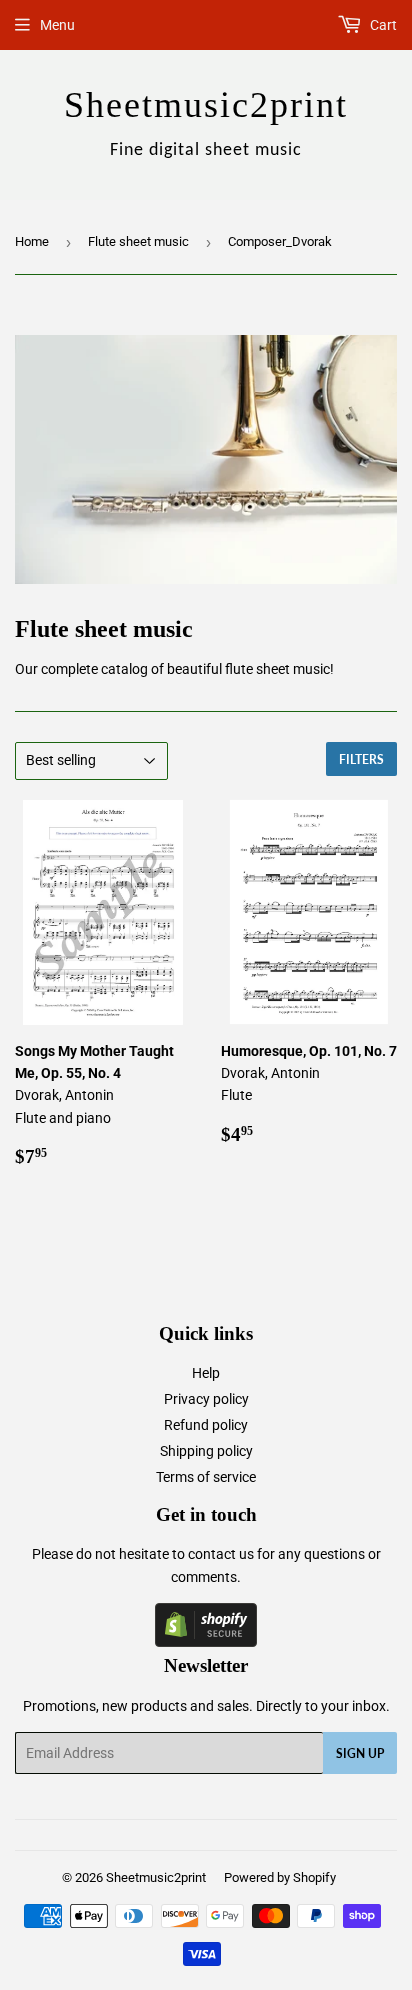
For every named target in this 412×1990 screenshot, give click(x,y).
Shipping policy (206, 1451)
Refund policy (206, 1425)
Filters (361, 759)
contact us (221, 1554)
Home (32, 241)
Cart (382, 25)
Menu (57, 25)
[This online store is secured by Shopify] (206, 1642)
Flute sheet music (138, 241)
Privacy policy (206, 1399)
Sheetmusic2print (156, 1877)
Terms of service (206, 1477)
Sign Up (360, 1753)
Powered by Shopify (280, 1877)
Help (206, 1373)
